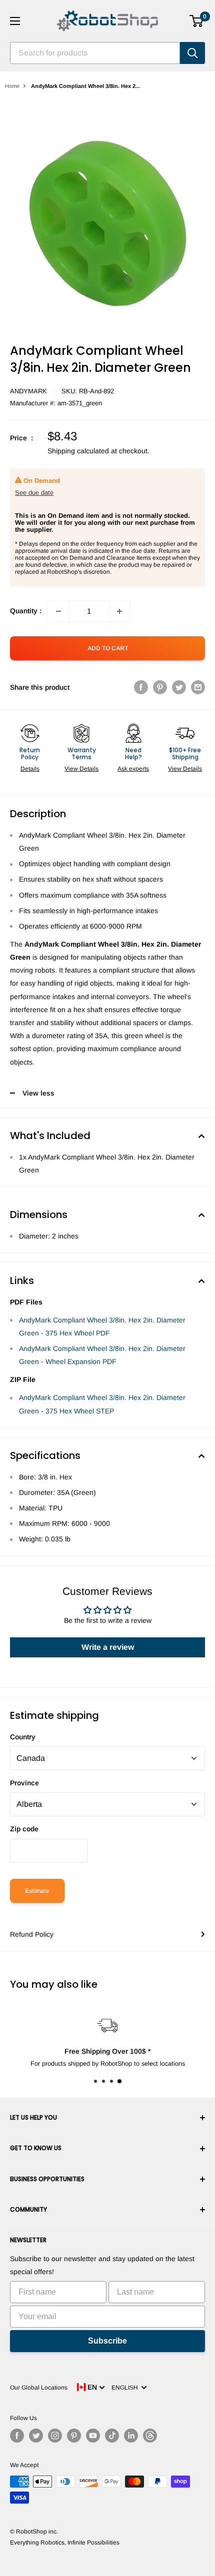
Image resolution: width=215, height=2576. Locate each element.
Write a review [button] (108, 1647)
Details (30, 769)
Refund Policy (32, 1934)
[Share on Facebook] (141, 687)
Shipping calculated (78, 451)
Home (12, 86)
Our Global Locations (39, 2388)
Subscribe (107, 2341)
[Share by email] (198, 687)
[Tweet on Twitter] (179, 687)
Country (23, 1737)
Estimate (37, 1891)
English (126, 2388)
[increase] (119, 611)
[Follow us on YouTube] (93, 2436)
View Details (81, 769)
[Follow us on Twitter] (36, 2436)
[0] (197, 21)
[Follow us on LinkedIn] (131, 2436)
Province (24, 1783)
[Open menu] (15, 21)
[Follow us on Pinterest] (74, 2436)
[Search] (192, 53)
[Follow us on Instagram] (55, 2436)
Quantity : (26, 611)
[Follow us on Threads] (150, 2436)
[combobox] (95, 53)
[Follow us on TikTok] (112, 2436)
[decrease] (58, 611)
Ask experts (133, 769)
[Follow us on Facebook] (17, 2436)
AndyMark (28, 391)
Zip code (24, 1829)
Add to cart (108, 648)
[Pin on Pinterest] (160, 687)
